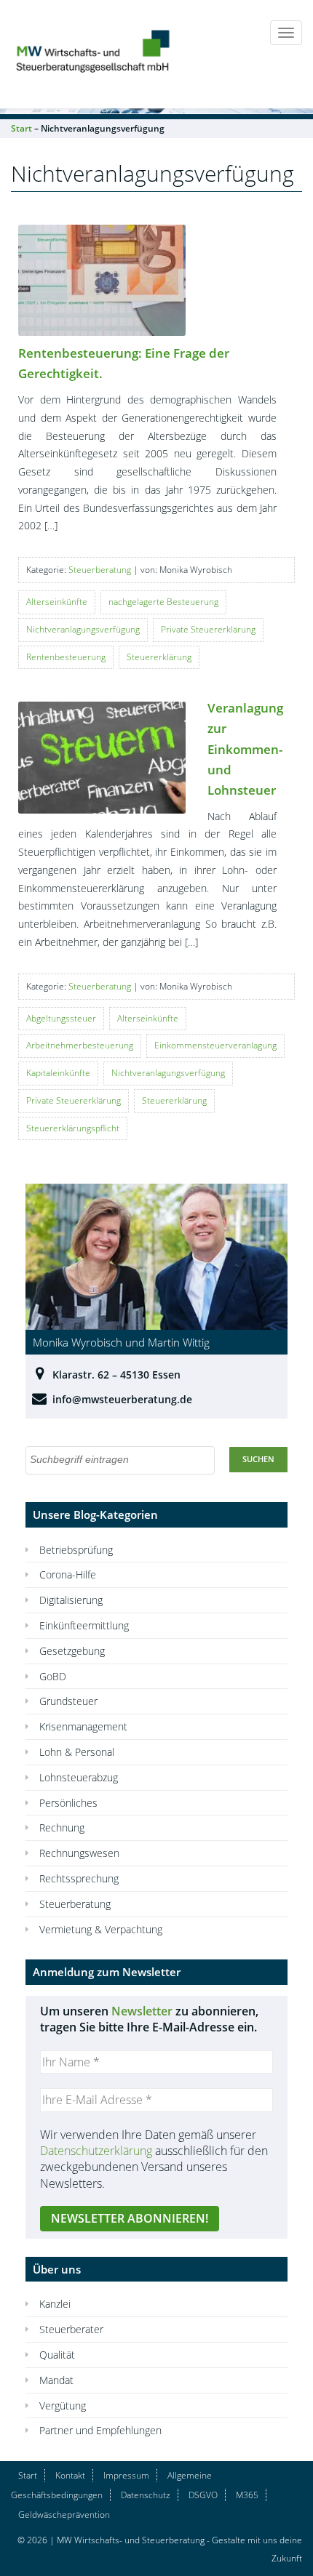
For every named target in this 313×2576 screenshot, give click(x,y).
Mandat (56, 2380)
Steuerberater (71, 2329)
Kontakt (70, 2475)
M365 (247, 2495)
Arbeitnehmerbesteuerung (80, 1045)
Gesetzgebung (72, 1651)
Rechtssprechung (79, 1878)
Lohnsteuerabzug (79, 1777)
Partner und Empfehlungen (100, 2430)
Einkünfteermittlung (84, 1625)
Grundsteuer (68, 1701)
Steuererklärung (159, 657)
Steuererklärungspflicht (73, 1128)
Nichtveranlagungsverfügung (83, 629)
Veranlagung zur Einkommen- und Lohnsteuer (245, 749)
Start (28, 2475)
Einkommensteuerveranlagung (215, 1045)
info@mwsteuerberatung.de (122, 1399)
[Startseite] (95, 49)
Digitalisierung (71, 1600)
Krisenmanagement (83, 1726)
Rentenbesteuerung (66, 657)
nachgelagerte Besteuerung (163, 602)
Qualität (57, 2355)
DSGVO (203, 2495)
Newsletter (142, 2011)
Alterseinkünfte (57, 602)
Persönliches (68, 1803)
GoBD (53, 1676)
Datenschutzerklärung (96, 2151)
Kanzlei (55, 2304)
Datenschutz (146, 2495)
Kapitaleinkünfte (58, 1073)
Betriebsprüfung (76, 1550)
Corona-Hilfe (68, 1574)
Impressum (126, 2475)
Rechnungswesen (79, 1853)
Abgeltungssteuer (61, 1018)
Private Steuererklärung (208, 629)
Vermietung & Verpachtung (101, 1929)
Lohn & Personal (77, 1752)
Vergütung (63, 2406)
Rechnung (62, 1827)
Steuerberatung (100, 570)
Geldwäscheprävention (64, 2515)
